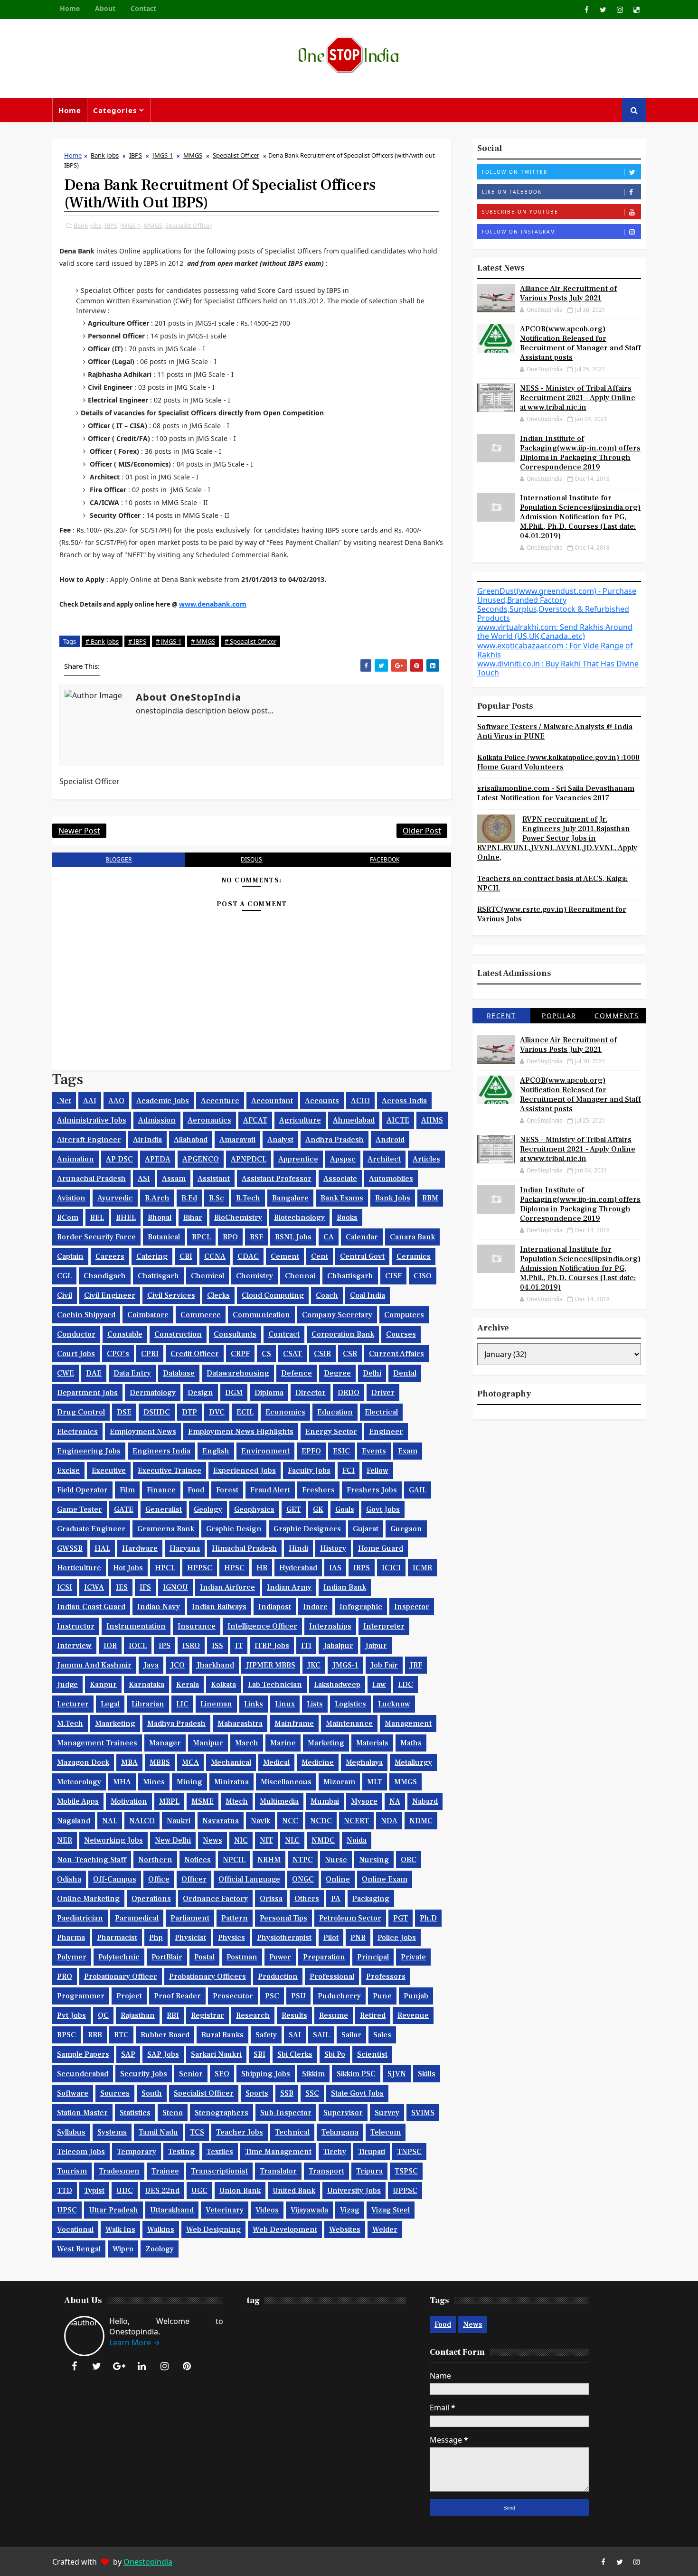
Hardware (140, 1548)
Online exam (385, 1879)
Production (278, 1976)
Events (374, 1451)
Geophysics (254, 1509)
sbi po (335, 2054)
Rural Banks (222, 2035)
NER (65, 1840)
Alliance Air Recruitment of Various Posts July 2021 (568, 293)
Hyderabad (298, 1568)
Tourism (72, 2171)
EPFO (311, 1451)
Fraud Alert (270, 1490)
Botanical (164, 1237)
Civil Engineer (110, 1295)
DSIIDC (157, 1412)
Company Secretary (337, 1315)
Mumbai (325, 1801)
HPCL (165, 1568)
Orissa (271, 1899)
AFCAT (255, 1120)
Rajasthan (138, 2015)
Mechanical (231, 1762)
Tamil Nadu (158, 2132)
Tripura (369, 2171)
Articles (426, 1159)
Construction (178, 1334)
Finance (161, 1490)
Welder (385, 2229)
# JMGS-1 (169, 641)
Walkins (161, 2229)
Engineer (386, 1432)
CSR (350, 1354)
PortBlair (167, 1957)
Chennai (300, 1276)
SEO (222, 2074)
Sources (115, 2093)
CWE (66, 1373)
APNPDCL (249, 1159)
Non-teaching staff (92, 1860)
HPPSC (200, 1568)
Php (156, 1938)
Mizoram (339, 1782)
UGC (199, 2191)
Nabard (425, 1801)
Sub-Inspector (286, 2113)
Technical (292, 2132)
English (216, 1451)
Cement (285, 1256)
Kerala (188, 1685)
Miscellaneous (286, 1782)
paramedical (137, 1918)
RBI (173, 2015)
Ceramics (414, 1256)
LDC (406, 1685)
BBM (430, 1198)
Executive (109, 1471)
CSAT (292, 1354)
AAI (90, 1101)
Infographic (361, 1607)
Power (280, 1957)
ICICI (391, 1568)
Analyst (280, 1140)
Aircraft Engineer (89, 1140)
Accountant (272, 1101)
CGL (64, 1276)
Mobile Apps (78, 1801)
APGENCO (201, 1159)
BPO (230, 1237)
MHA (122, 1782)
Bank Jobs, (88, 225)
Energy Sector (331, 1432)
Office (159, 1879)
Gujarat (366, 1529)
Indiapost (275, 1607)
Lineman (216, 1704)
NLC (292, 1840)
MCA (190, 1762)
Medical (276, 1762)
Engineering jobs (89, 1451)
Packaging (371, 1899)
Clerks (218, 1295)
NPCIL (234, 1860)
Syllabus (71, 2132)
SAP (128, 2054)
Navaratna (221, 1821)
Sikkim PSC (356, 2074)
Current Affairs (396, 1354)
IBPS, (112, 225)
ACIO (360, 1101)
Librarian (148, 1704)
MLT (375, 1782)
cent (320, 1256)
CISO (423, 1276)
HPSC (234, 1568)
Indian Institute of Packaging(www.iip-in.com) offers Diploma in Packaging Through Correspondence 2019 (580, 453)
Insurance (197, 1626)
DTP (189, 1412)
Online (338, 1879)
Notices (198, 1860)
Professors (386, 1976)
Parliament (190, 1918)
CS (266, 1354)
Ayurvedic (115, 1198)
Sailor (351, 2035)
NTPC (303, 1860)
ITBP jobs (272, 1646)
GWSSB (70, 1548)
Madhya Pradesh (176, 1724)
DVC (217, 1412)
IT (239, 1646)
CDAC (248, 1256)
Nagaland (74, 1821)
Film (127, 1490)
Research (253, 2015)
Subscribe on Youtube (520, 212)
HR (262, 1568)
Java (151, 1665)
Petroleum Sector (350, 1918)
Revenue (413, 2015)
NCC (290, 1821)
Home (70, 8)
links (254, 1704)
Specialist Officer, (189, 225)
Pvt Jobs (71, 2015)
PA (336, 1899)
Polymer (72, 1957)
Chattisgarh (158, 1276)
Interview (74, 1646)
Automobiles (391, 1179)
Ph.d (428, 1918)
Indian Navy (159, 1607)
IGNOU (175, 1587)
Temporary (137, 2152)
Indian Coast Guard (91, 1607)
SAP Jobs (163, 2054)
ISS (217, 1646)
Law (379, 1685)
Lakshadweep (337, 1685)
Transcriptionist (219, 2171)
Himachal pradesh (244, 1548)
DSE (124, 1412)
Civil (65, 1295)
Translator (278, 2171)
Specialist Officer (236, 155)
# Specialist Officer (250, 641)
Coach (327, 1295)
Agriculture (300, 1120)
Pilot (331, 1938)
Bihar (193, 1218)
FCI (349, 1471)
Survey (387, 2113)
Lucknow (394, 1704)
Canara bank (412, 1237)
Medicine (318, 1762)
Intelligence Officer (262, 1626)
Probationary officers (208, 1976)
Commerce (201, 1315)
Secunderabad (83, 2074)
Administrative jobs (92, 1120)
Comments (617, 1016)
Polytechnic (119, 1957)
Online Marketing (88, 1899)
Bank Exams (342, 1198)
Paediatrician (80, 1918)
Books (347, 1218)
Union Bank (240, 2191)
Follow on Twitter (515, 172)
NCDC (321, 1821)
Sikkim (313, 2074)
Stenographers (222, 2113)
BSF (256, 1237)
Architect (384, 1159)
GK (318, 1509)
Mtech (237, 1801)
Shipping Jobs (266, 2074)
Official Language (249, 1879)
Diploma (269, 1393)
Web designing (213, 2229)
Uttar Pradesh (113, 2210)
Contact (143, 8)
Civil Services (171, 1295)
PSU (298, 1996)
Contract (284, 1334)
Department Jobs (87, 1393)
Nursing (374, 1860)
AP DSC (119, 1159)
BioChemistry (238, 1218)
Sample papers (83, 2054)
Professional (332, 1976)
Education (335, 1412)
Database (179, 1373)
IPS (165, 1646)
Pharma (71, 1938)
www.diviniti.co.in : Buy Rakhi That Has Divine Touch (558, 668)
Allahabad (191, 1140)
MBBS (160, 1762)
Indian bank (345, 1587)
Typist (94, 2191)
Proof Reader (177, 1996)
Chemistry (255, 1276)
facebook (385, 859)
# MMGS (203, 641)
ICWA (94, 1587)
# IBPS (137, 641)
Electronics (77, 1432)
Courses (401, 1334)
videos (267, 2210)
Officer (194, 1879)
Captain (70, 1256)
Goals (345, 1509)
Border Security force (96, 1237)
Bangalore (290, 1198)
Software (73, 2093)
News (212, 1840)
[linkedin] (142, 2366)
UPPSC (405, 2191)
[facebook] (586, 9)
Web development (285, 2229)
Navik (260, 1821)
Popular (559, 1016)
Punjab (416, 1996)
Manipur (208, 1743)
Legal (110, 1704)
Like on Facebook (512, 192)
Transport (326, 2171)
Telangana (340, 2132)
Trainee (165, 2171)
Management (408, 1724)
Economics (285, 1412)
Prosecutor (233, 1996)
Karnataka (146, 1685)
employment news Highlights (241, 1432)
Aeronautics (209, 1120)
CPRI (150, 1354)
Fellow (377, 1471)
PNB (358, 1938)
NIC (241, 1840)
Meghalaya (364, 1762)
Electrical (381, 1412)
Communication (261, 1315)
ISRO (191, 1646)
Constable (125, 1334)
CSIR (322, 1354)
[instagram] (620, 9)
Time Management (278, 2152)
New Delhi (173, 1840)
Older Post (422, 831)
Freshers (318, 1490)
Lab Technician (275, 1685)
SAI (295, 2035)
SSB (287, 2093)
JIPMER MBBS (271, 1665)
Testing (181, 2152)
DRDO (349, 1393)
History (333, 1548)
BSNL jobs (293, 1237)
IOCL (138, 1646)
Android (390, 1140)
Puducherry (339, 1996)
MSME (203, 1801)
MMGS (193, 155)
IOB (110, 1646)
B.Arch (157, 1198)
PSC (272, 1996)
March (247, 1743)
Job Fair (384, 1665)
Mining (189, 1782)
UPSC (67, 2210)
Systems (112, 2132)
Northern (155, 1860)
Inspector (412, 1607)
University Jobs (354, 2191)
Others (307, 1899)
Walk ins (120, 2229)
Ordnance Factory (215, 1899)
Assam (174, 1179)
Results (294, 2015)
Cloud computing (273, 1295)
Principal (373, 1957)
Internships (330, 1626)
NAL (110, 1821)
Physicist (190, 1938)
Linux (285, 1704)
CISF (393, 1276)
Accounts (322, 1101)
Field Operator (82, 1490)
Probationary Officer (121, 1976)
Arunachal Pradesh (91, 1179)
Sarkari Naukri (216, 2054)
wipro (123, 2249)
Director (311, 1393)
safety (266, 2035)
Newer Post (79, 831)
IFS (145, 1587)
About (105, 8)
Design (200, 1393)
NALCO (142, 1821)
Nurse (336, 1860)
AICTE (398, 1120)
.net (64, 1101)
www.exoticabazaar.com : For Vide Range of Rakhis (555, 650)
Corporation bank (343, 1334)
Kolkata (223, 1685)
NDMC (421, 1821)
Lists (315, 1704)
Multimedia (279, 1801)
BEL (97, 1218)
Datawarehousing (238, 1373)
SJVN (397, 2074)
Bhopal (160, 1218)
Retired (373, 2015)
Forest (227, 1490)
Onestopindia (148, 2562)
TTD (65, 2191)
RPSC (66, 2035)
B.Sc (217, 1198)
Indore (315, 1607)
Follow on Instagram (519, 232)
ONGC (303, 1879)
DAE (94, 1373)
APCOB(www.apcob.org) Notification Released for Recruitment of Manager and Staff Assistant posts (580, 343)
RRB (95, 2035)
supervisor (343, 2113)
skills (427, 2074)
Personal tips (283, 1918)
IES (122, 1587)
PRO (65, 1976)
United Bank (294, 2191)
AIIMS (432, 1120)
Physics (231, 1938)
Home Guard (381, 1548)
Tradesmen (119, 2171)
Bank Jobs (105, 155)
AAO (116, 1101)
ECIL (245, 1412)
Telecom (386, 2132)
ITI (306, 1646)
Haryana (185, 1548)
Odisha (69, 1879)
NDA (389, 1821)
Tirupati (372, 2152)
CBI (186, 1256)
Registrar (208, 2015)
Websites (345, 2229)
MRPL (169, 1801)
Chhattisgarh (350, 1276)
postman (242, 1957)
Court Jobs (76, 1354)
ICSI (65, 1587)
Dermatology (153, 1393)
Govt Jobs (383, 1509)
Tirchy (335, 2152)
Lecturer (73, 1704)
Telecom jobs (81, 2152)
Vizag (350, 2210)
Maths (411, 1743)
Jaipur (376, 1646)
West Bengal (79, 2249)
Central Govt (362, 1256)
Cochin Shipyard (86, 1315)
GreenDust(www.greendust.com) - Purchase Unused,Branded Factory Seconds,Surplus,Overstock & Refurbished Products (557, 605)
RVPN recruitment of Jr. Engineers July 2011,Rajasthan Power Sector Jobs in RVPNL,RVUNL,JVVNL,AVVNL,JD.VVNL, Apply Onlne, (557, 838)
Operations (151, 1899)
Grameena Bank (166, 1529)
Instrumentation (136, 1626)
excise (68, 1471)
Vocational (75, 2229)
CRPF (240, 1354)
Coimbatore (148, 1315)
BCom (68, 1218)
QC (103, 2015)
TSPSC (406, 2171)
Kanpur (103, 1685)
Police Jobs (397, 1938)
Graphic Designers (307, 1529)
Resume (334, 2015)
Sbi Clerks (295, 2054)
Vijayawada (309, 2210)
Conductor (76, 1334)
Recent (501, 1016)
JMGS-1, (131, 225)
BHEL (126, 1218)
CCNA (215, 1256)
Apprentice (298, 1159)
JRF (416, 1665)
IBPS (136, 155)
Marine (283, 1743)
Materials (372, 1743)
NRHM (269, 1860)
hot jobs (128, 1568)
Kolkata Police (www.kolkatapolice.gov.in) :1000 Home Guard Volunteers (558, 762)
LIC (182, 1704)
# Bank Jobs (102, 641)
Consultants (235, 1334)
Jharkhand (215, 1665)
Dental (405, 1373)
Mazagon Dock (83, 1762)
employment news (143, 1432)
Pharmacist (117, 1938)
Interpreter (384, 1626)
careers (110, 1256)
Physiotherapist (284, 1938)
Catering (152, 1256)
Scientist (372, 2054)
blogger (118, 859)
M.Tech (70, 1724)
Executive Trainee (170, 1471)
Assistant (214, 1179)
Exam (408, 1451)
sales (382, 2035)
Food (196, 1490)
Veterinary (225, 2210)
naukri (179, 1821)
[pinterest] (187, 2366)
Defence (297, 1373)
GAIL (418, 1490)
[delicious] (636, 9)
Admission (157, 1120)
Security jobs (144, 2074)
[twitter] (603, 9)
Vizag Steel (391, 2210)
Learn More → (135, 2342)
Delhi (372, 1373)
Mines (154, 1782)
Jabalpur (338, 1646)
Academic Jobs (163, 1101)
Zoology (160, 2249)
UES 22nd (162, 2191)
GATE (124, 1509)
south (152, 2093)
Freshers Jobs (372, 1490)
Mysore (364, 1801)
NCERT (356, 1821)
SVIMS (423, 2113)
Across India (404, 1101)
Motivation (129, 1801)
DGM (234, 1393)
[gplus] (119, 2366)
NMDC (323, 1840)
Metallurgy (413, 1762)
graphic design (234, 1529)
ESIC (341, 1451)
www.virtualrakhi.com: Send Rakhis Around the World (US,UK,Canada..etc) (555, 632)
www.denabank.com (213, 604)
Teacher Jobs (240, 2132)
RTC (121, 2035)
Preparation (324, 1957)
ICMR (422, 1568)
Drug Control (81, 1412)
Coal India (368, 1295)
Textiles (220, 2152)
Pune (382, 1996)
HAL (102, 1548)
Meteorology (79, 1782)
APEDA (158, 1159)
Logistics (350, 1704)
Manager (165, 1743)
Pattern (235, 1918)
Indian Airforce (227, 1587)
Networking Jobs (113, 1840)
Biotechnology (299, 1218)
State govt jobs (357, 2093)
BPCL (201, 1237)
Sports (257, 2093)
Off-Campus (115, 1879)
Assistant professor (277, 1179)
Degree (337, 1373)
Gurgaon (406, 1529)
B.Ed (189, 1198)
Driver (383, 1393)
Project (129, 1996)
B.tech (248, 1198)
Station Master (82, 2113)
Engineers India (161, 1451)
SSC (312, 2093)
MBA (129, 1762)
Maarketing (115, 1724)
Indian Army (289, 1587)
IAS (335, 1568)
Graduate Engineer (91, 1529)
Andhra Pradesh (335, 1140)
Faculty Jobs (309, 1471)
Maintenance (349, 1724)
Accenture (220, 1101)
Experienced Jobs (245, 1471)
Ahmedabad (354, 1120)
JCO (178, 1665)
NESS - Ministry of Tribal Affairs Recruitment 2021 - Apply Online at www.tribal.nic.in (578, 398)
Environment (265, 1451)
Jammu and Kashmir (94, 1665)
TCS (197, 2132)
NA (395, 1801)
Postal (204, 1957)
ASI (144, 1179)
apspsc (343, 1159)
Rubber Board (165, 2035)
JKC (314, 1665)
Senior (191, 2074)
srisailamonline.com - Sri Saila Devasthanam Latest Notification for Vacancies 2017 (556, 793)
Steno (173, 2113)
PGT (401, 1918)
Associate (340, 1179)
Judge (67, 1685)
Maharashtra (240, 1724)
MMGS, (154, 225)
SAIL (321, 2035)
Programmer (81, 1996)
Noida (357, 1840)
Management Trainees (97, 1743)
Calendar (362, 1237)
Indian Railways (219, 1607)
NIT (266, 1840)
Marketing (326, 1743)
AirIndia (147, 1140)
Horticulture (79, 1568)
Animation (75, 1159)
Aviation (71, 1198)
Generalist (164, 1509)
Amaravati (237, 1140)
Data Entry (132, 1373)
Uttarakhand (172, 2210)
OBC (409, 1860)
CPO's (118, 1354)
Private (413, 1957)
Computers (404, 1315)
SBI (259, 2054)
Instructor (76, 1626)
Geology (208, 1509)
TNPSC (409, 2152)
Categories (115, 110)
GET (294, 1509)
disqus (251, 859)
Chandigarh (105, 1276)
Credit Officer (195, 1354)
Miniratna (231, 1782)
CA (329, 1237)
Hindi (298, 1548)
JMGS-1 (163, 155)
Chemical (208, 1276)
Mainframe (294, 1724)
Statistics (135, 2113)
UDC (125, 2191)
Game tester (80, 1509)
